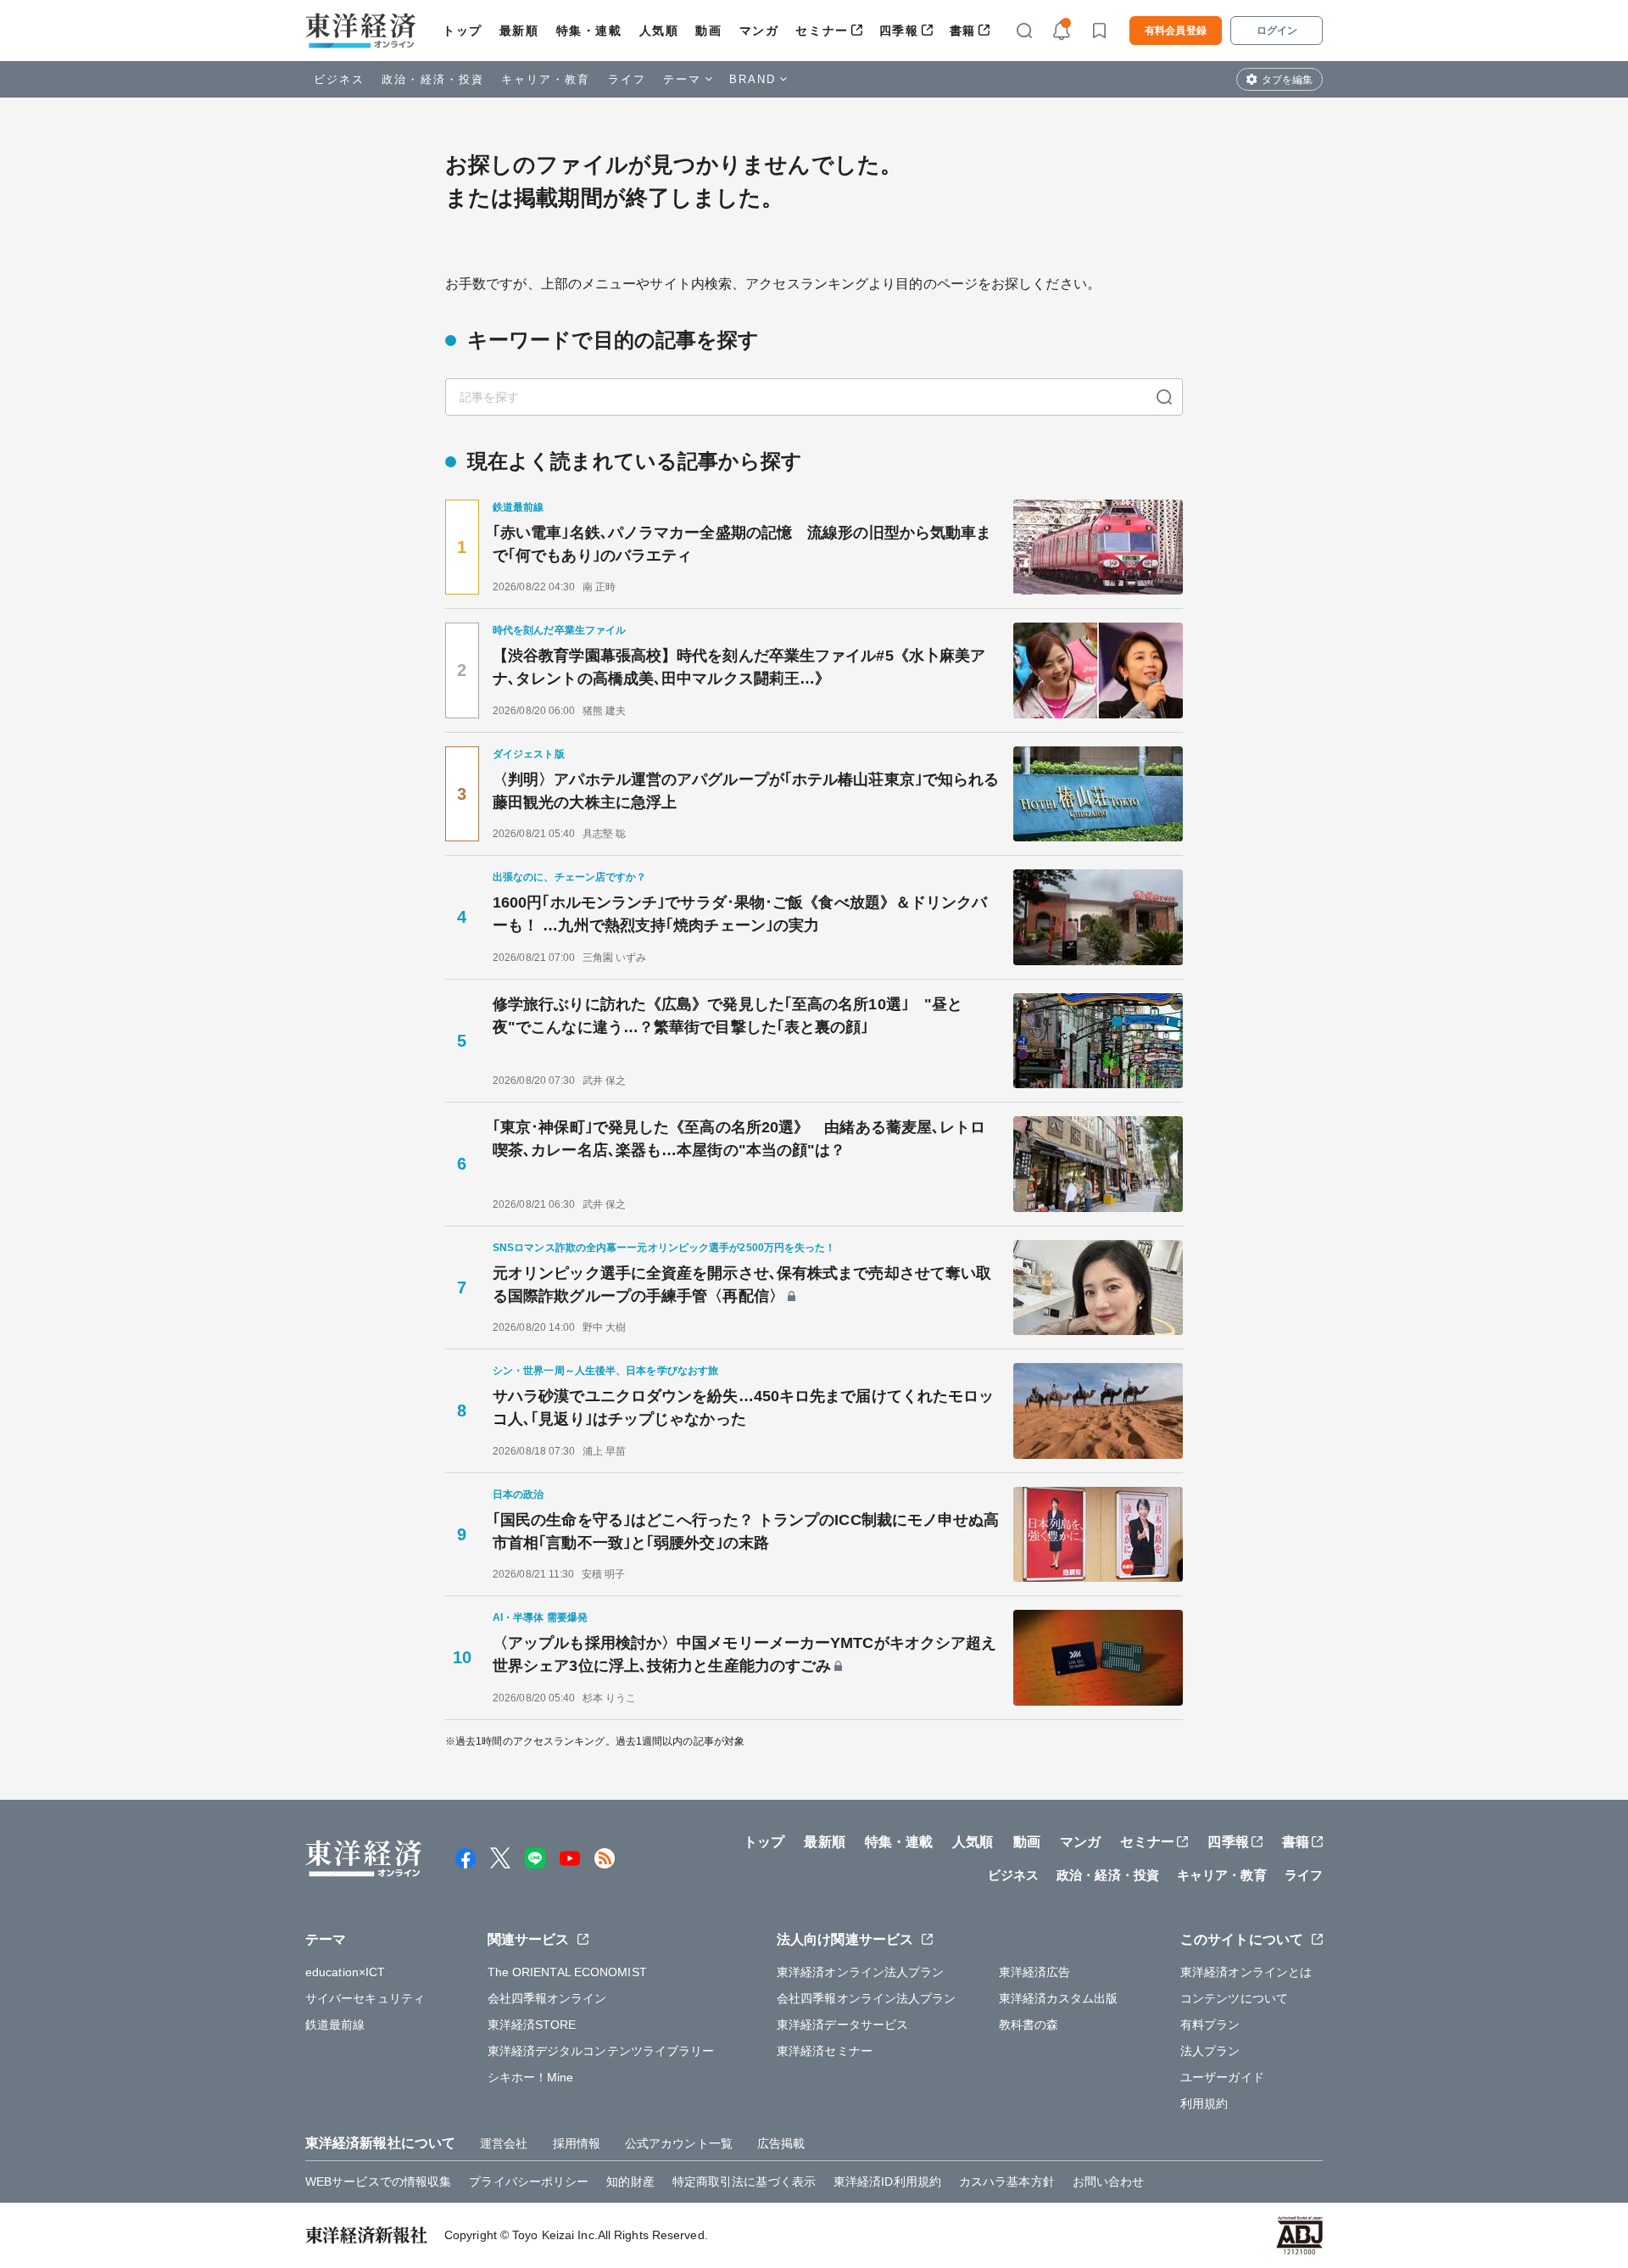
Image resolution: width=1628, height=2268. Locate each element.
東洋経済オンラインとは (1246, 1972)
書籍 (963, 31)
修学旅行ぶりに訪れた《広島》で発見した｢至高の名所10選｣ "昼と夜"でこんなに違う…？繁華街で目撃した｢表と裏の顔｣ (728, 1016)
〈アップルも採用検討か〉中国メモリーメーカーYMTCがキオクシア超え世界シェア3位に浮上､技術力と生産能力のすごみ (744, 1654)
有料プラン (1210, 2025)
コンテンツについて (1234, 1998)
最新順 (519, 31)
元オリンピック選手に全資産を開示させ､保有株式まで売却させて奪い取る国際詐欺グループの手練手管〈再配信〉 (742, 1285)
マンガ (759, 31)
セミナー (822, 31)
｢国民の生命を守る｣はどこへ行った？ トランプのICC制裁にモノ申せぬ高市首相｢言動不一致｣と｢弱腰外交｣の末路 (746, 1531)
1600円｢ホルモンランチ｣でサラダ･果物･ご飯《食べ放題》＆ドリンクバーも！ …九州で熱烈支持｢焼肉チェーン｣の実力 (740, 914)
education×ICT (345, 1972)
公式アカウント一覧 (679, 2143)
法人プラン (1210, 2051)
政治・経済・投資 (433, 79)
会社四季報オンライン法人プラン (867, 1998)
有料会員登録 (1176, 31)
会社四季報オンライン (547, 1998)
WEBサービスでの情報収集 (378, 2181)
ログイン (1277, 31)
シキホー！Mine (531, 2077)
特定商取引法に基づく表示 (744, 2181)
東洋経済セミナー (825, 2051)
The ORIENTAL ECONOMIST (567, 1972)
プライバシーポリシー (529, 2181)
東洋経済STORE (532, 2025)
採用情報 (577, 2143)
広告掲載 (781, 2143)
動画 (708, 31)
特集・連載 (589, 31)
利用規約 (1204, 2103)
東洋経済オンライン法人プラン (860, 1972)
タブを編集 (1287, 80)
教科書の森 (1029, 2025)
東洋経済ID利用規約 (887, 2181)
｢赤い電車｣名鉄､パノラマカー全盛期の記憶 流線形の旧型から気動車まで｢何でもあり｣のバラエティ (742, 544)
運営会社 (504, 2143)
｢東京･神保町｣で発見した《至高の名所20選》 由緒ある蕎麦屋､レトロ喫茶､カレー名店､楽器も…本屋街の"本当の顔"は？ (739, 1139)
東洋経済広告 (1035, 1972)
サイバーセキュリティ (365, 1998)
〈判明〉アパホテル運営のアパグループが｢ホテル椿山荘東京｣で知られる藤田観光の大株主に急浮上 (746, 791)
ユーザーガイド (1222, 2077)
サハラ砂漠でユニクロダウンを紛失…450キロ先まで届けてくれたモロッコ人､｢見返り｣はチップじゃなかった (743, 1408)
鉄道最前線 (335, 2025)
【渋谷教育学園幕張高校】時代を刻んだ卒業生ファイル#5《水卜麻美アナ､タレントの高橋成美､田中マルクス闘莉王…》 (739, 667)
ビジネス (339, 79)
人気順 (659, 31)
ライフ (627, 79)
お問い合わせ (1109, 2181)
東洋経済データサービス (842, 2025)
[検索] (1164, 397)
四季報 (899, 31)
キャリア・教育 (546, 79)
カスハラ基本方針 (1007, 2181)
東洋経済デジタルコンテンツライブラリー (601, 2051)
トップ (463, 31)
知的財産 (630, 2181)
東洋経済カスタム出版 (1059, 1998)
